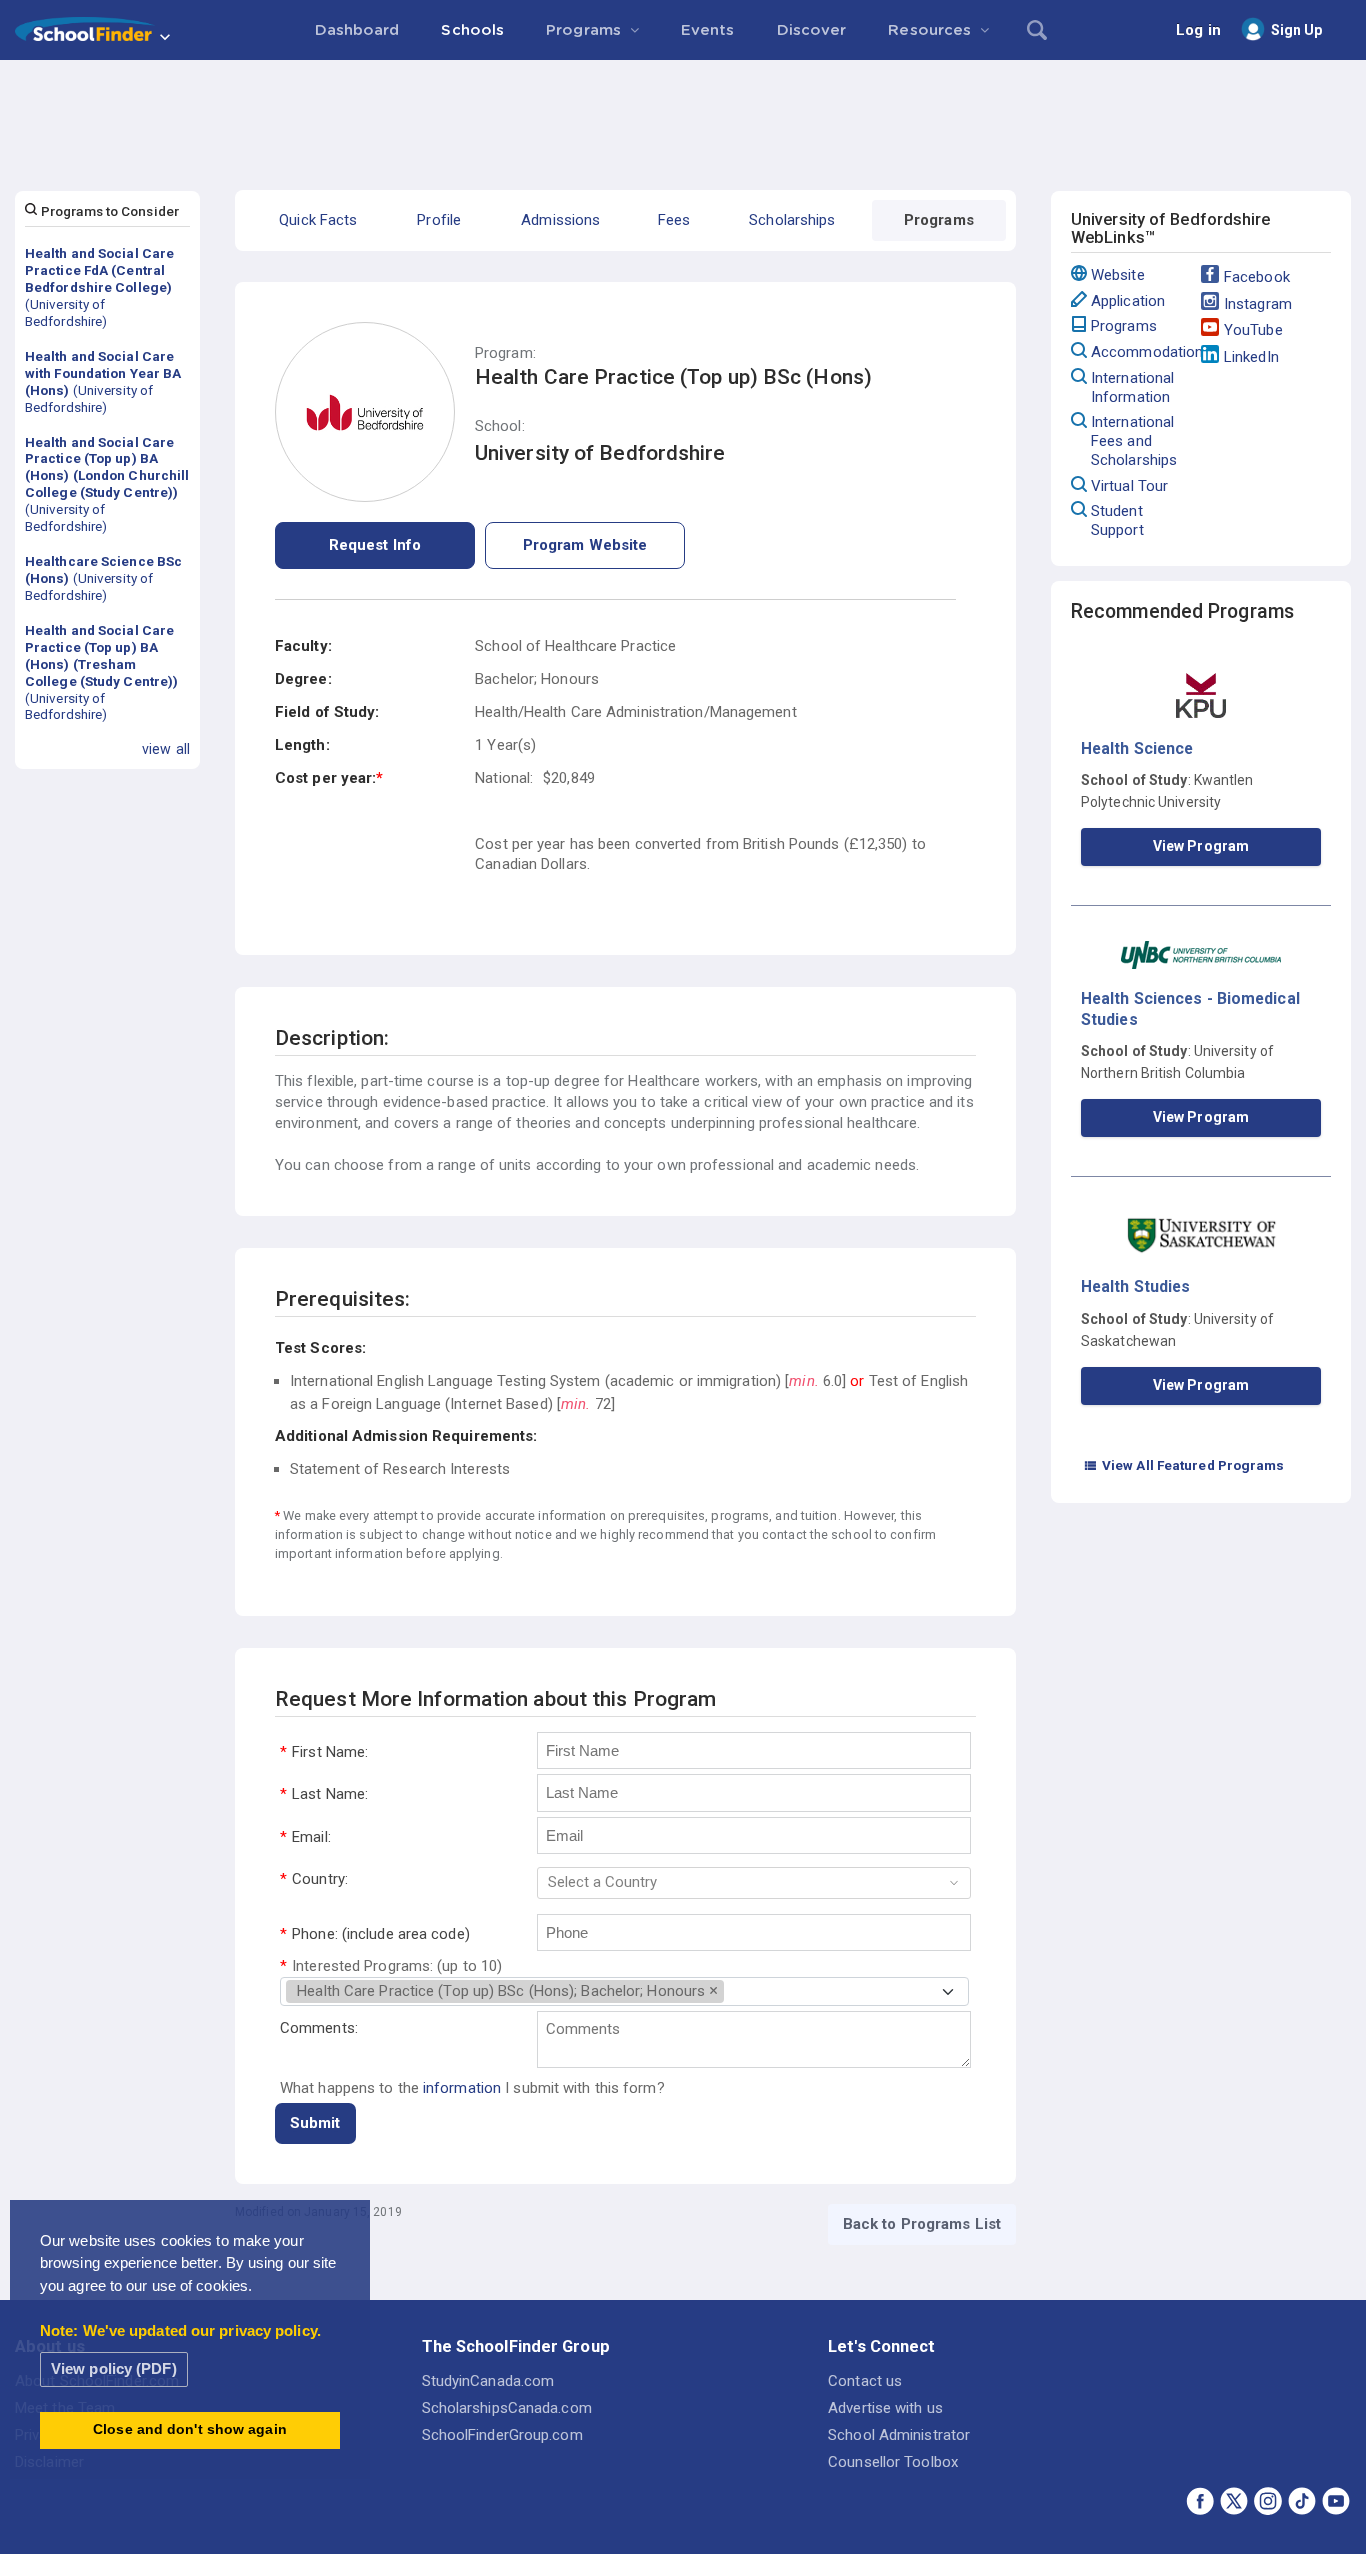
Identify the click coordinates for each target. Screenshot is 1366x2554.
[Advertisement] (683, 115)
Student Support (1117, 520)
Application (1128, 301)
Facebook (1257, 277)
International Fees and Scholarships (1134, 441)
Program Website (585, 545)
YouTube (1253, 330)
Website (1118, 275)
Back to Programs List (922, 2224)
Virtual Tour (1129, 486)
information (462, 2088)
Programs (1124, 326)
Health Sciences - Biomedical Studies (1190, 1008)
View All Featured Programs (1184, 1465)
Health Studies (1135, 1286)
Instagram (1258, 304)
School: (500, 426)
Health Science (1137, 748)
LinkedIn (1251, 357)
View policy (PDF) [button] (114, 2368)
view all (166, 749)
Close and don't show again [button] (190, 2429)
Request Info (375, 545)
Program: (505, 353)
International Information (1132, 387)
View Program (1201, 846)
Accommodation (1146, 352)
